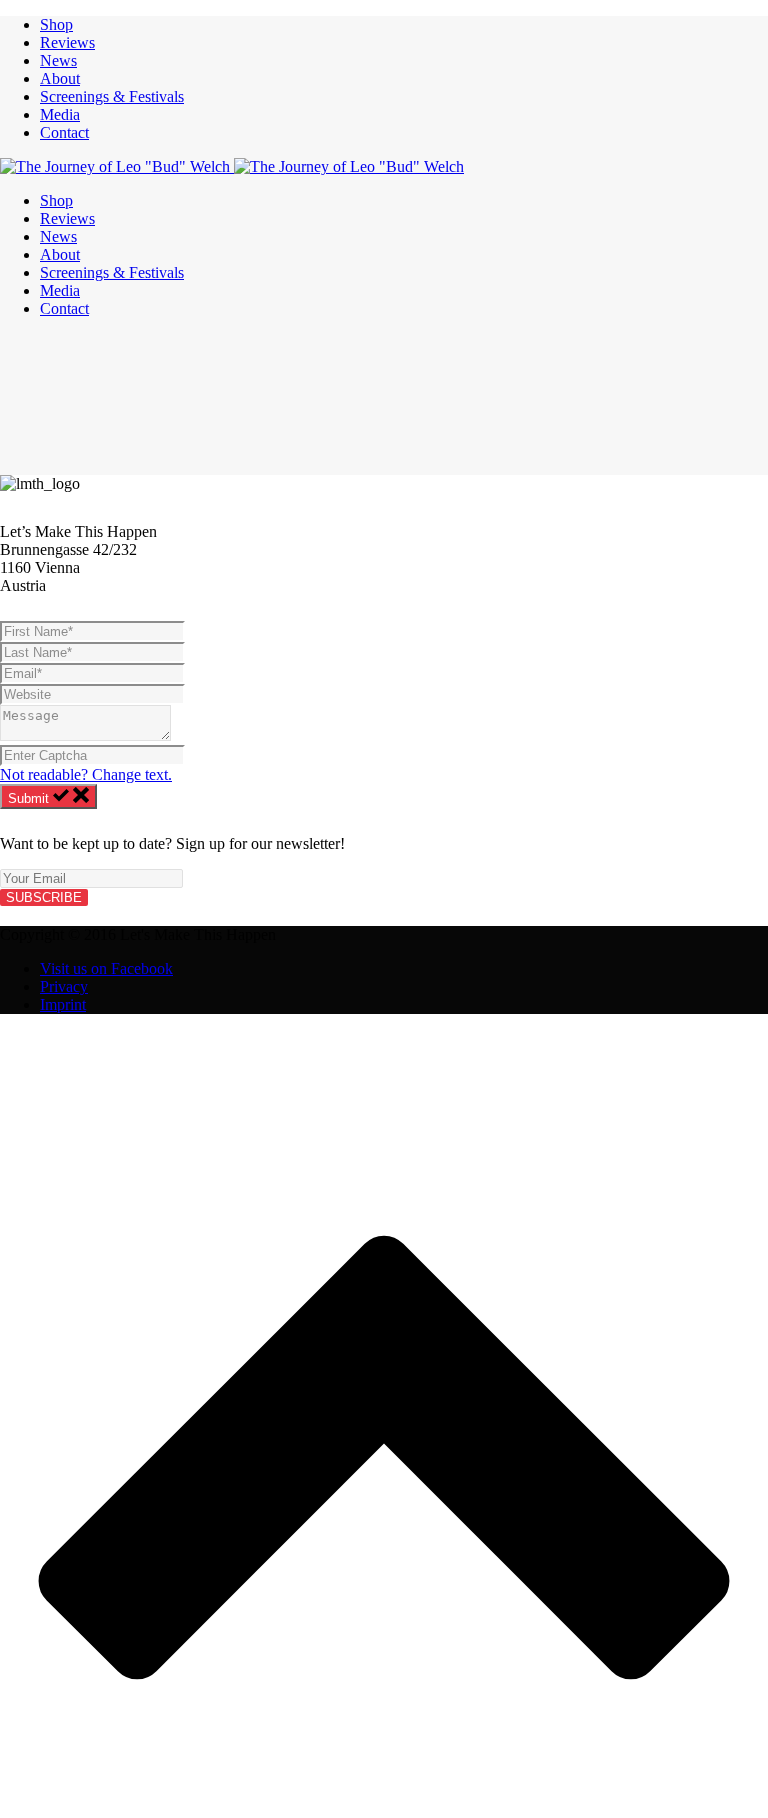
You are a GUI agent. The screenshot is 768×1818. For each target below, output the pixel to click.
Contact (64, 132)
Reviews (67, 42)
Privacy (64, 986)
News (58, 60)
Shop (56, 24)
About (60, 78)
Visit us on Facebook (106, 968)
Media (60, 114)
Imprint (63, 1004)
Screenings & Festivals (112, 96)
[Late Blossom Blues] (232, 166)
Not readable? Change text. (86, 774)
